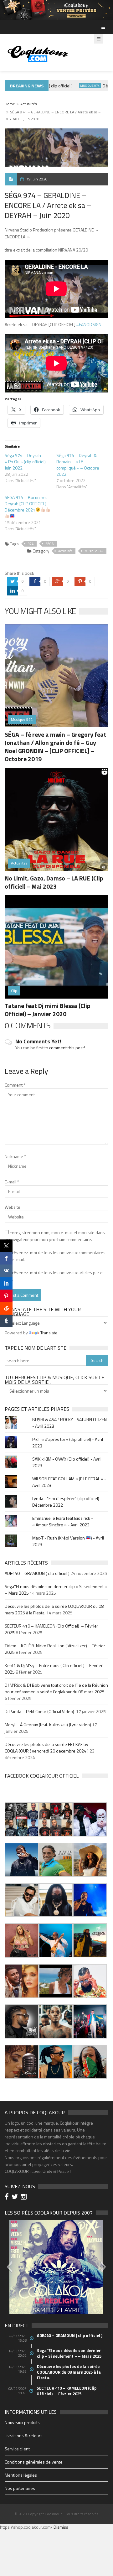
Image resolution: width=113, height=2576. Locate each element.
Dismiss (61, 2527)
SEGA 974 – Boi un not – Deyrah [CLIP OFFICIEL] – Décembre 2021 (28, 504)
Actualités (28, 104)
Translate (49, 1333)
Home (10, 104)
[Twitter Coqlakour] (16, 2197)
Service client (17, 2449)
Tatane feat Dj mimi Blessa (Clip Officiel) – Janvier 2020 (48, 1010)
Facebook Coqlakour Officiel (42, 1776)
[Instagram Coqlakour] (25, 2197)
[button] (22, 1819)
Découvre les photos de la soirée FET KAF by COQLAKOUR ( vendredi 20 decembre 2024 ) (47, 1748)
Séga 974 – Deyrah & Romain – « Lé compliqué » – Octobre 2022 (78, 465)
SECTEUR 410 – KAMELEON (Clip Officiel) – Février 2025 (67, 2391)
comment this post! (67, 1048)
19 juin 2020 (37, 179)
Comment (15, 1085)
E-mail (12, 1182)
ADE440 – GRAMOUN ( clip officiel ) (37, 1573)
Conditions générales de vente (34, 2462)
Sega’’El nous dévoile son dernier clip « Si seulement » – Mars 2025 (69, 2353)
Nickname (15, 1156)
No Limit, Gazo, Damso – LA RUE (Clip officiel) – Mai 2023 (54, 882)
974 (31, 544)
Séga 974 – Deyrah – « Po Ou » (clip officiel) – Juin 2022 (27, 462)
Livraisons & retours (24, 2436)
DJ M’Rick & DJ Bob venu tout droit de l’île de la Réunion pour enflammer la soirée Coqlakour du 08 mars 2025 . (56, 1688)
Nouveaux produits (22, 2422)
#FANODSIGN (89, 324)
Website (13, 1207)
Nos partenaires (20, 2488)
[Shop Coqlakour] (56, 10)
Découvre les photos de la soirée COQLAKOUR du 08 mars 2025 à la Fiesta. (69, 2372)
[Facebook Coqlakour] (8, 2197)
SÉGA (50, 544)
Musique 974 (81, 86)
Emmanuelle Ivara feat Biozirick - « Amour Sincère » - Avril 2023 (63, 1521)
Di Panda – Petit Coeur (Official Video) (40, 1711)
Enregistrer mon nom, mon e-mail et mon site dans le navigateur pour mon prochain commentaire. (55, 1236)
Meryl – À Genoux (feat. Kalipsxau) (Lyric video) (48, 1724)
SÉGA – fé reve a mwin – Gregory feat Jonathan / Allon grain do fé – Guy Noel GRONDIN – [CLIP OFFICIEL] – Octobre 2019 (55, 747)
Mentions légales (21, 2475)
